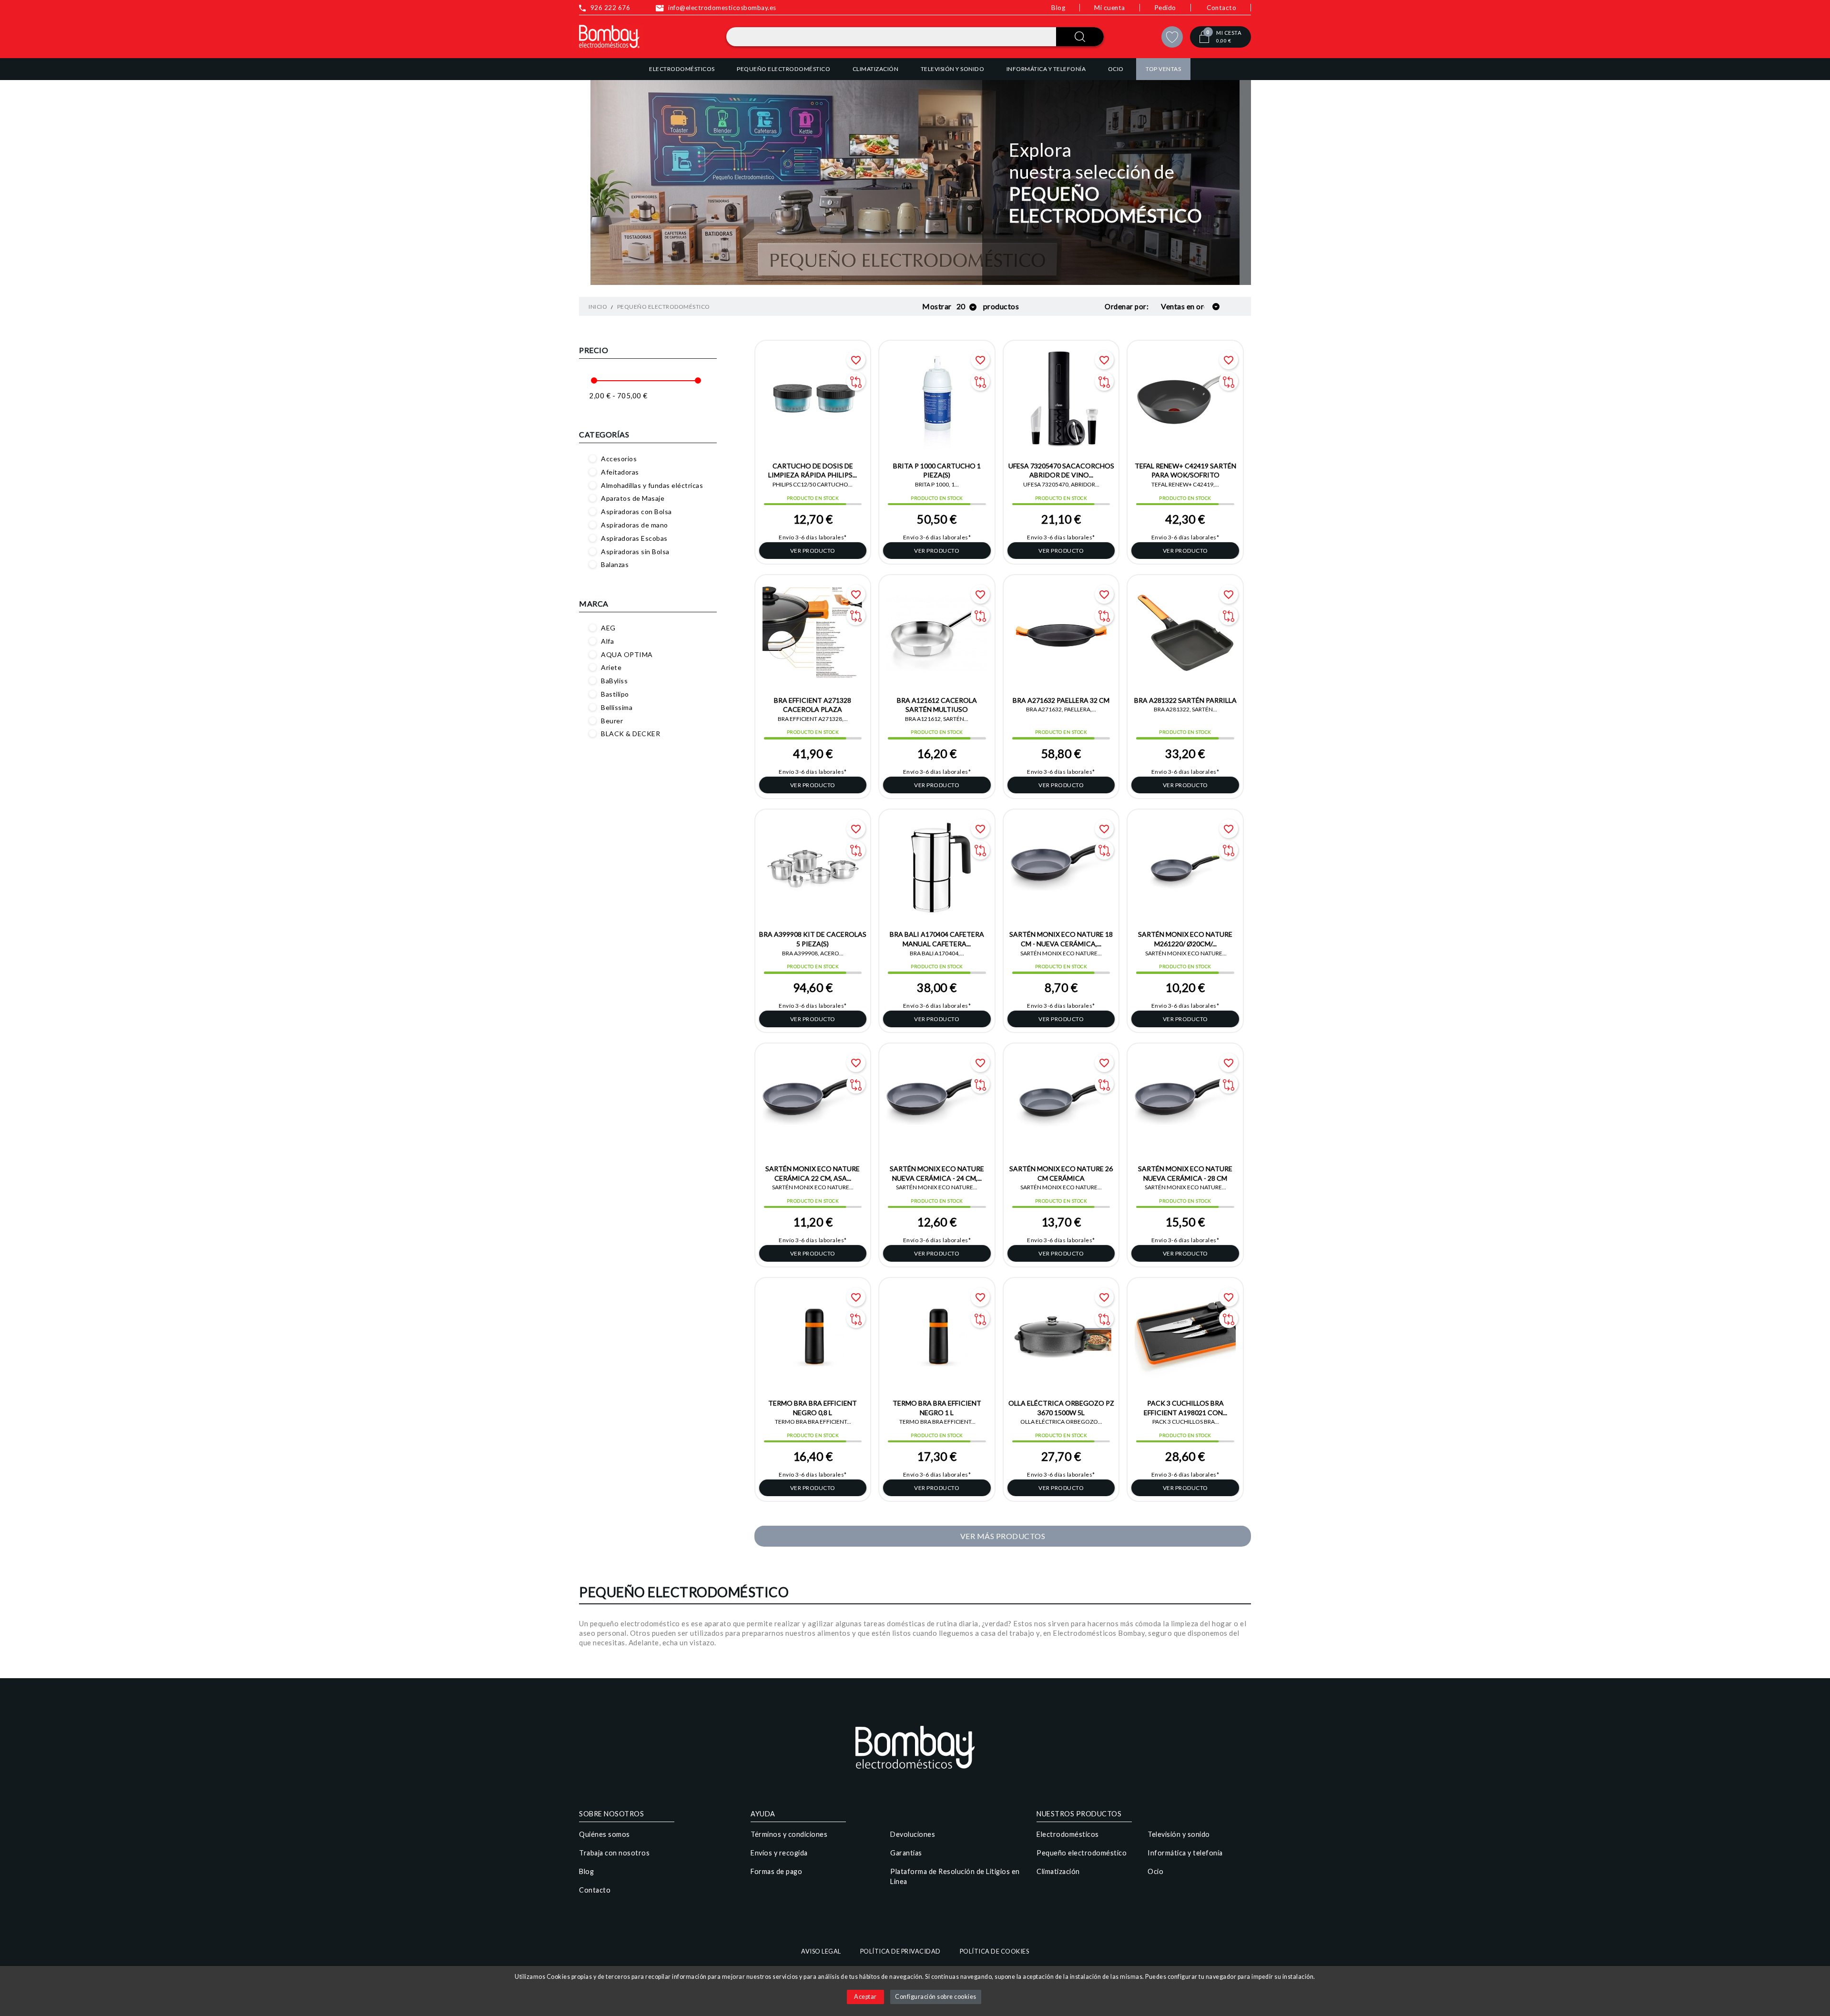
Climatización (1058, 1871)
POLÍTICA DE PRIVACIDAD (900, 1951)
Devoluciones (913, 1834)
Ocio (1155, 1871)
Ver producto (813, 551)
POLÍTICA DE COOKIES (995, 1951)
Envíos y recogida (779, 1853)
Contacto (1221, 8)
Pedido (1165, 8)
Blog (1058, 8)
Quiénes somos (605, 1834)
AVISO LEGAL (821, 1951)
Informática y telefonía (1185, 1853)
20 (962, 306)
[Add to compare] (856, 381)
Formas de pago (776, 1871)
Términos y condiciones (789, 1834)
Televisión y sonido (1179, 1834)
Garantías (906, 1853)
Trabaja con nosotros (614, 1853)
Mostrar (937, 306)
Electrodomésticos (1068, 1834)
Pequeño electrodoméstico (1082, 1853)
